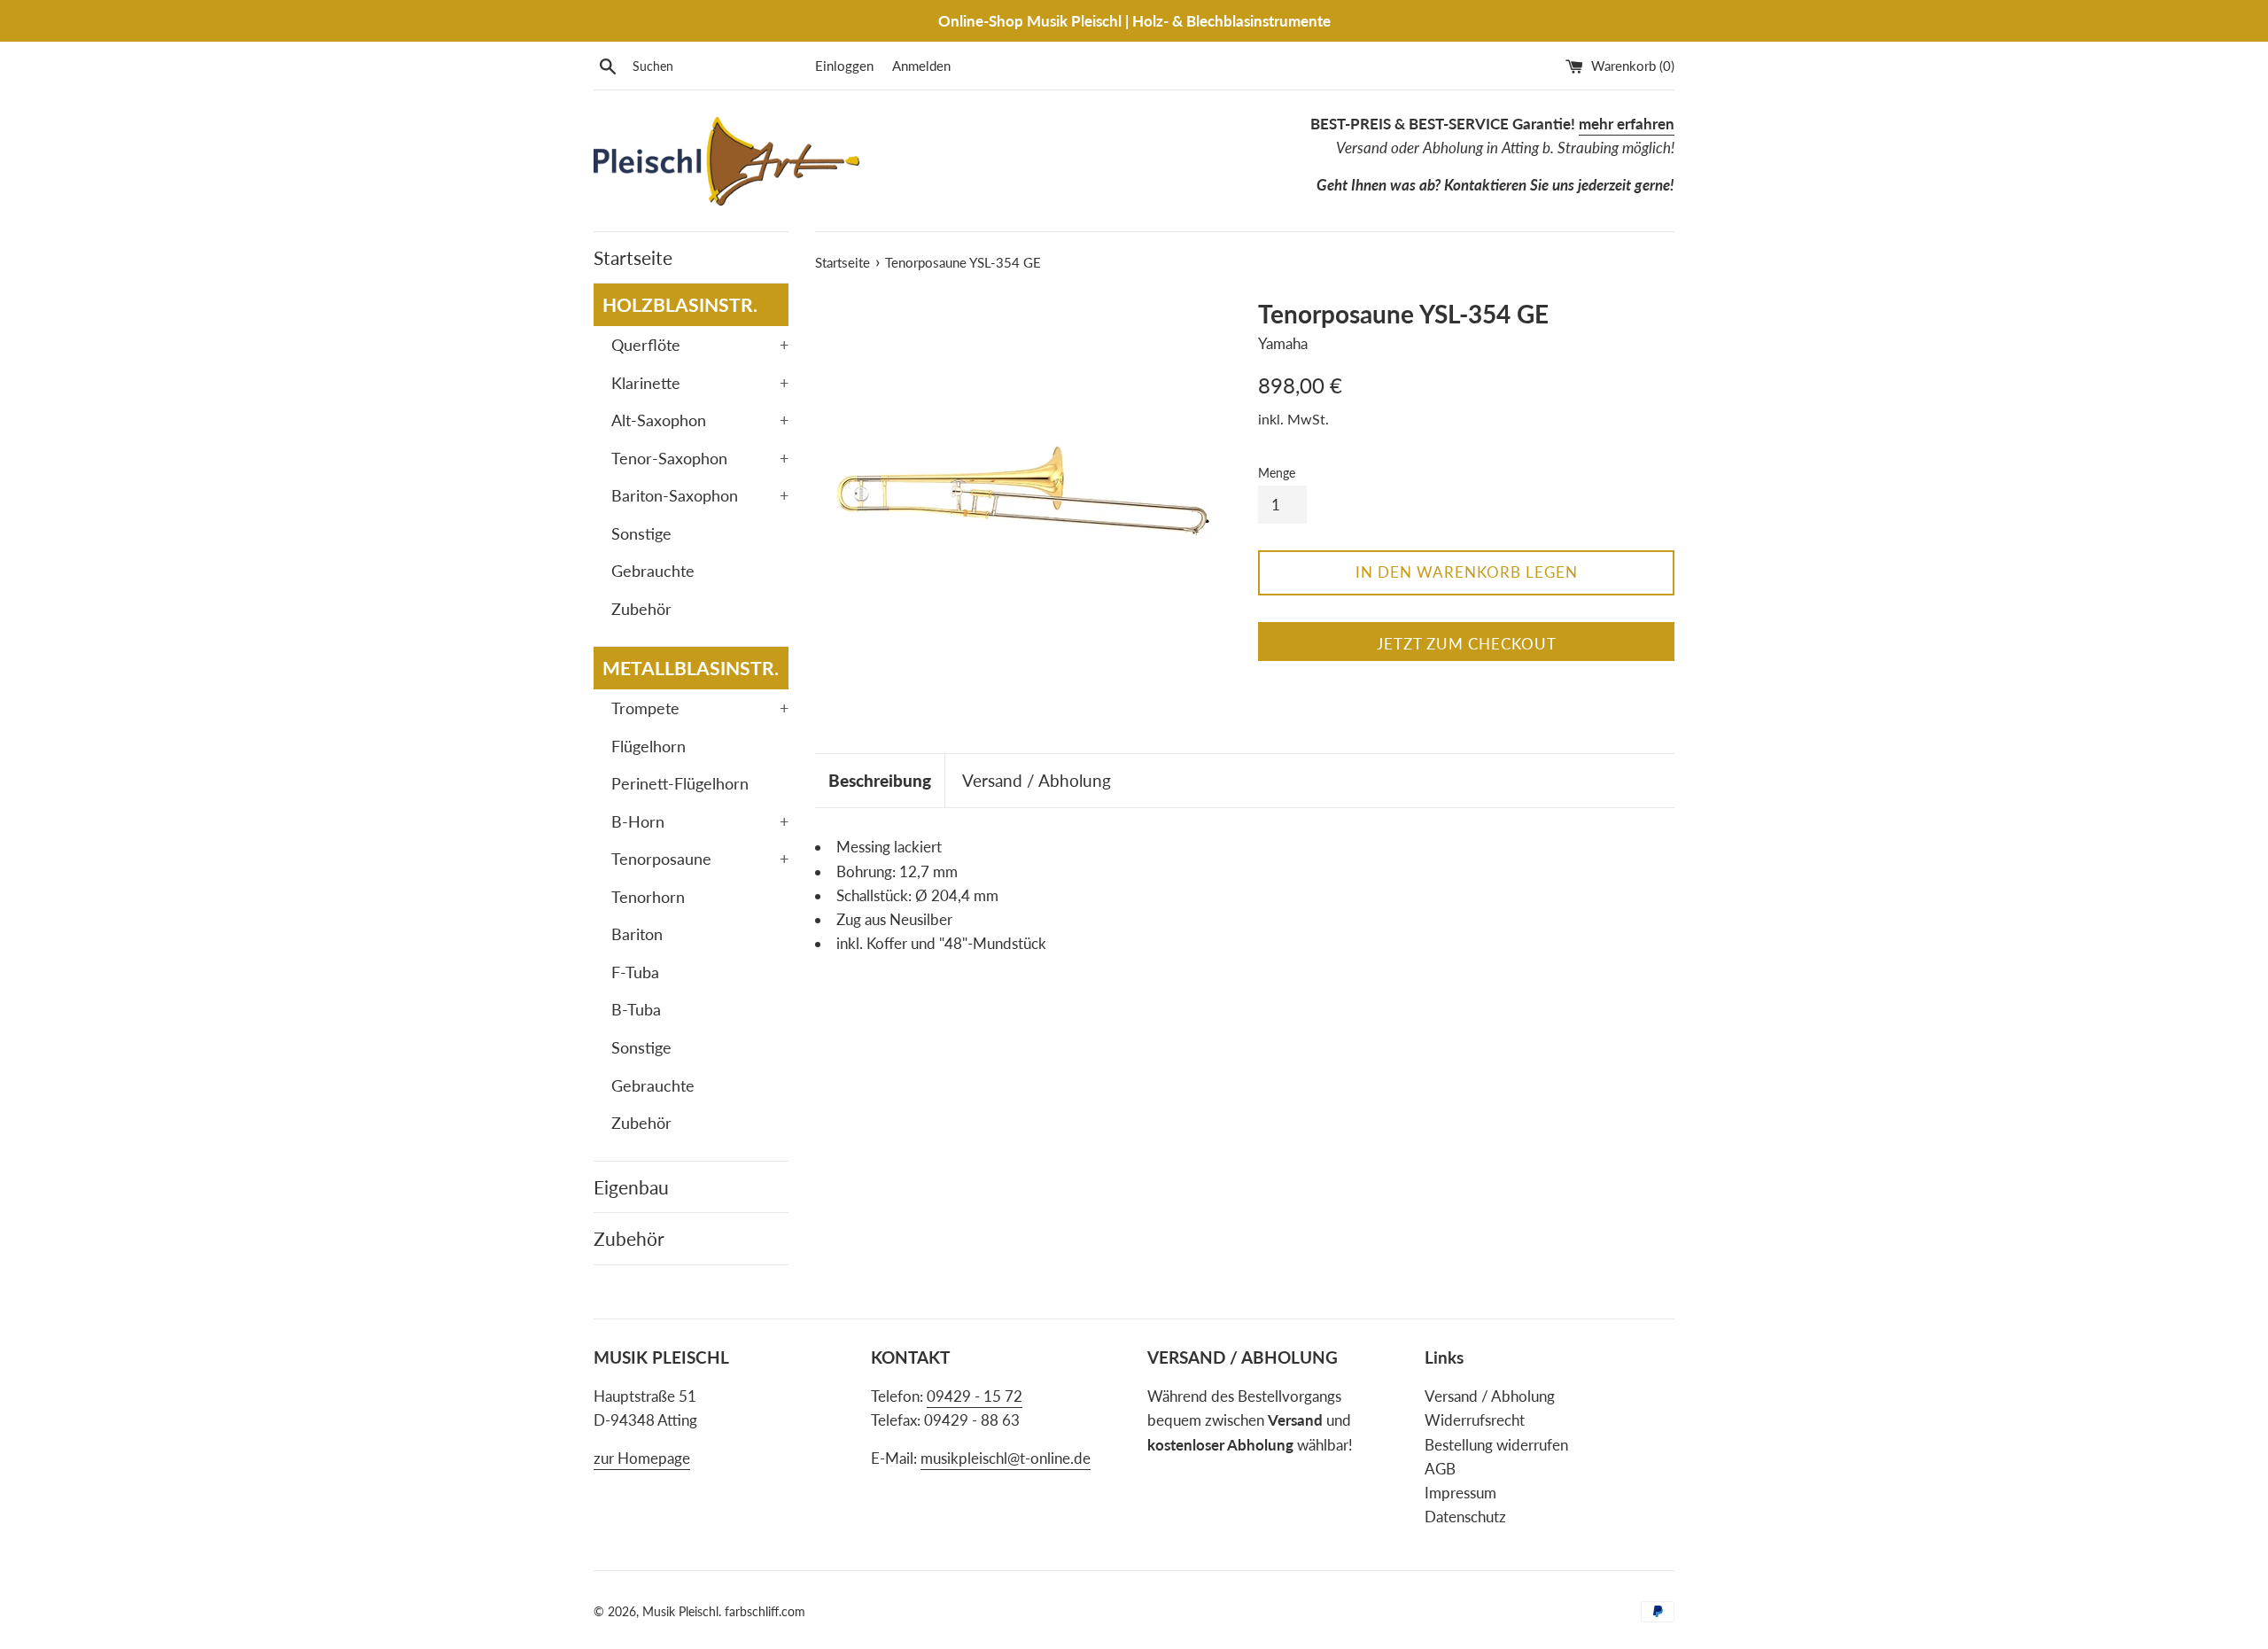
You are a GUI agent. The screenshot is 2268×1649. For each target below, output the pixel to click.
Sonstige (641, 533)
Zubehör (641, 609)
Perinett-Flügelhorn (680, 783)
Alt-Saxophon (700, 420)
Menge (1277, 473)
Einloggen (844, 66)
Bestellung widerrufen (1496, 1445)
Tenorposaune (700, 859)
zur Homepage (642, 1458)
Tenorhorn (648, 897)
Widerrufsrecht (1475, 1420)
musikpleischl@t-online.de (1006, 1458)
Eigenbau (631, 1187)
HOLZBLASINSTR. (680, 304)
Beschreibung (880, 780)
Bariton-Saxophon (700, 495)
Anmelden (921, 66)
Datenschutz (1465, 1517)
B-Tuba (636, 1009)
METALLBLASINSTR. (691, 668)
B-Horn (700, 821)
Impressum (1460, 1493)
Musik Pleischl (680, 1612)
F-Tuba (635, 972)
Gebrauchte (653, 571)
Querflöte (700, 345)
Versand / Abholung (1037, 780)
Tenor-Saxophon (700, 458)
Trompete (700, 708)
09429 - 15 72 (975, 1396)
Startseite (633, 257)
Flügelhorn (649, 746)
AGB (1440, 1469)
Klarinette (700, 383)
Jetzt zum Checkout (1467, 644)
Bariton (637, 934)
